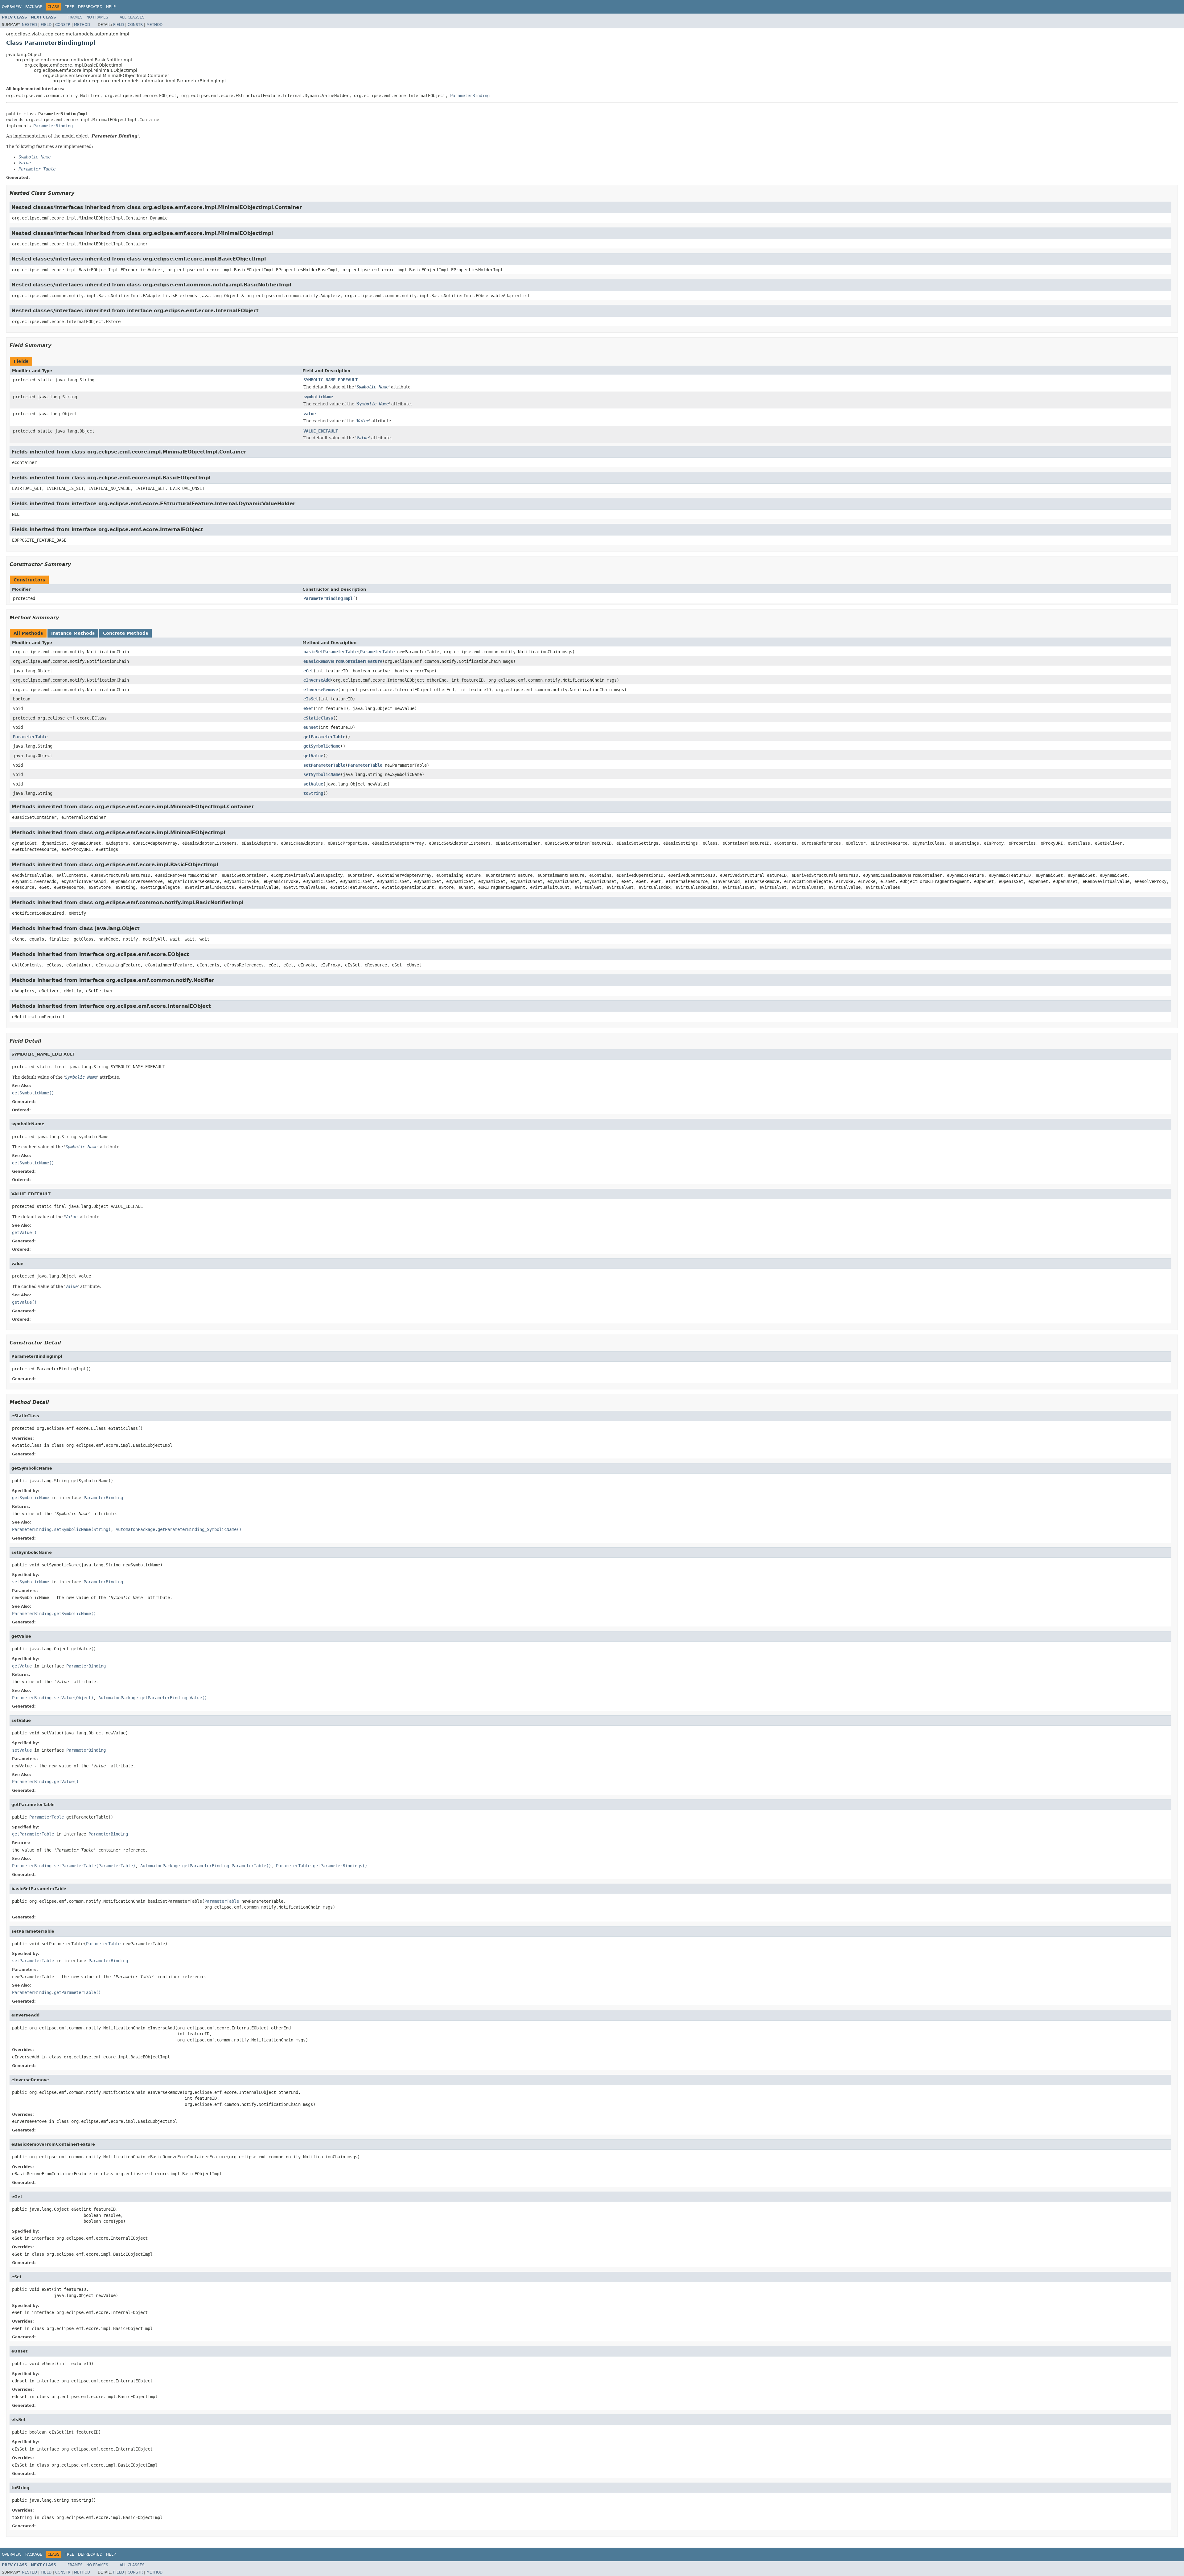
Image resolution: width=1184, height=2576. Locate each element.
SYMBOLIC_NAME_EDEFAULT (331, 380)
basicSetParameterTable (331, 652)
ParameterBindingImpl (328, 598)
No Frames (97, 17)
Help (111, 7)
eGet (308, 671)
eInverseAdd (317, 680)
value (310, 414)
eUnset (311, 727)
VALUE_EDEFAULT (321, 431)
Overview (12, 7)
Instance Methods (73, 633)
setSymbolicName (322, 774)
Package (34, 7)
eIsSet (311, 699)
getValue (313, 756)
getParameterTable (324, 737)
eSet (308, 708)
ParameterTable (377, 652)
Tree (70, 7)
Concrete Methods (125, 633)
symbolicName (318, 397)
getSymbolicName (322, 746)
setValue (313, 784)
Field (46, 25)
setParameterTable (324, 765)
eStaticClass (318, 718)
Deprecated (90, 7)
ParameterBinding (470, 96)
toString (313, 793)
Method (82, 25)
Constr (63, 25)
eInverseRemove (321, 690)
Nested (29, 25)
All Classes (132, 17)
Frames (75, 17)
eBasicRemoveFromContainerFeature (343, 661)
